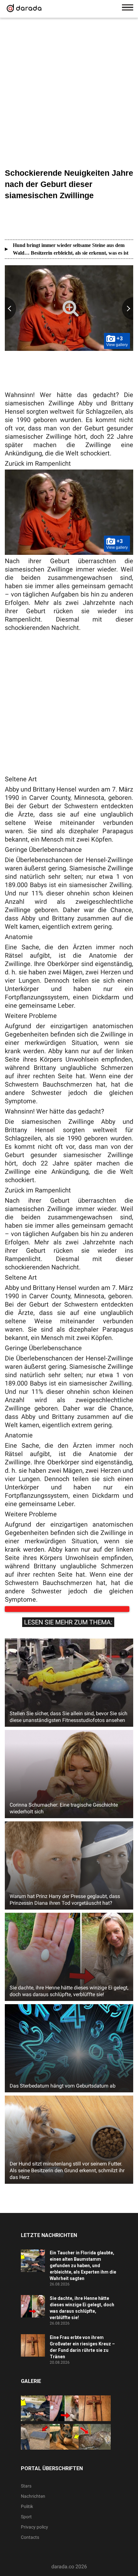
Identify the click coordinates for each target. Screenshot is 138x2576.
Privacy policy (34, 2533)
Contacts (30, 2544)
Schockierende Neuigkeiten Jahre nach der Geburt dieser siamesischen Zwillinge (69, 184)
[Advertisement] (69, 94)
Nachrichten (33, 2503)
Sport (26, 2523)
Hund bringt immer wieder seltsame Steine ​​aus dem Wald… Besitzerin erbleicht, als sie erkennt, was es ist (71, 249)
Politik (27, 2513)
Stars (26, 2492)
